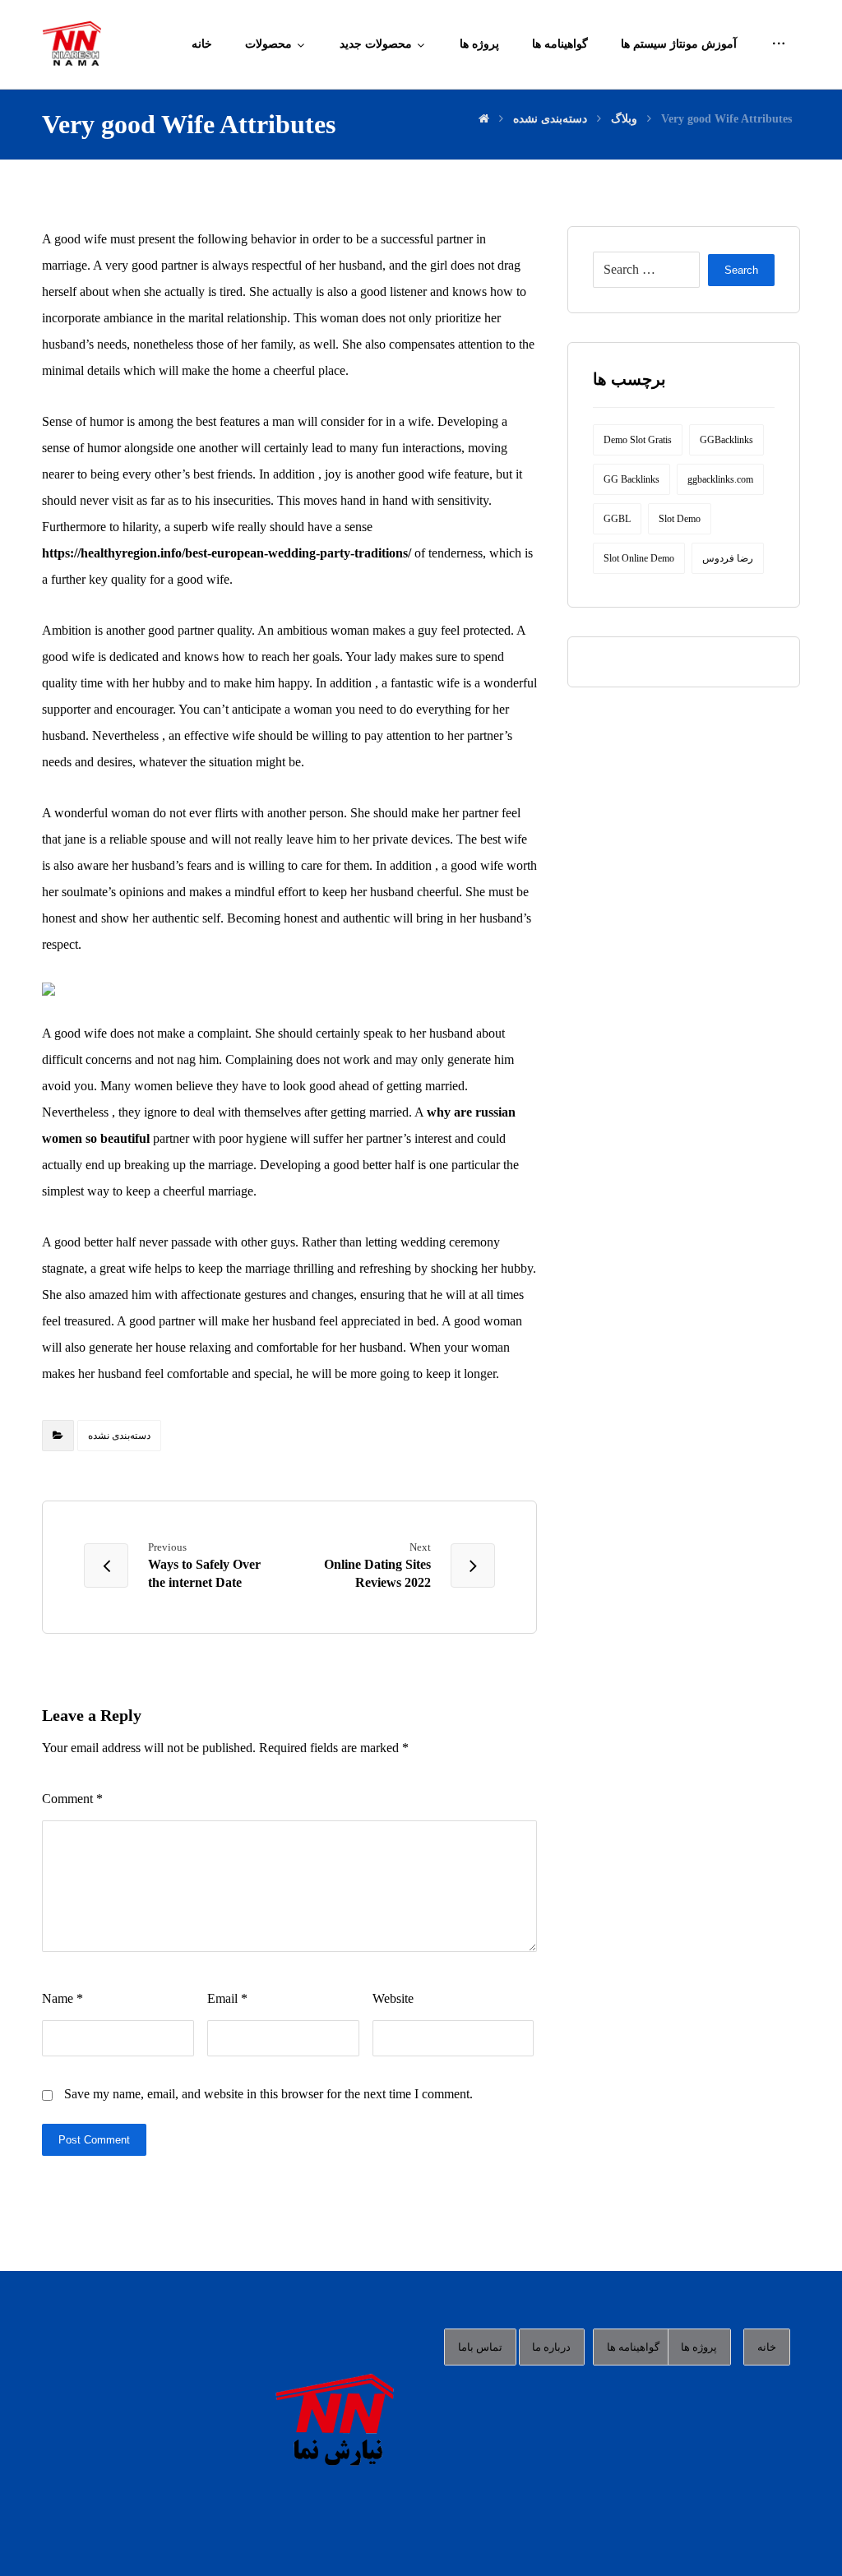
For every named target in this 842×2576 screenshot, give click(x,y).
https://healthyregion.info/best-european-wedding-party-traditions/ (227, 553)
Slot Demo (680, 519)
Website (393, 1998)
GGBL (617, 519)
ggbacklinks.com (720, 479)
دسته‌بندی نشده (119, 1436)
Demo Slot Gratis (638, 440)
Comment (72, 1799)
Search (741, 270)
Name (62, 1998)
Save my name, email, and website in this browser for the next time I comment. (268, 2094)
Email (227, 1998)
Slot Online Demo (639, 558)
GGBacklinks (726, 440)
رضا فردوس (728, 558)
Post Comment (94, 2140)
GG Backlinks (631, 479)
